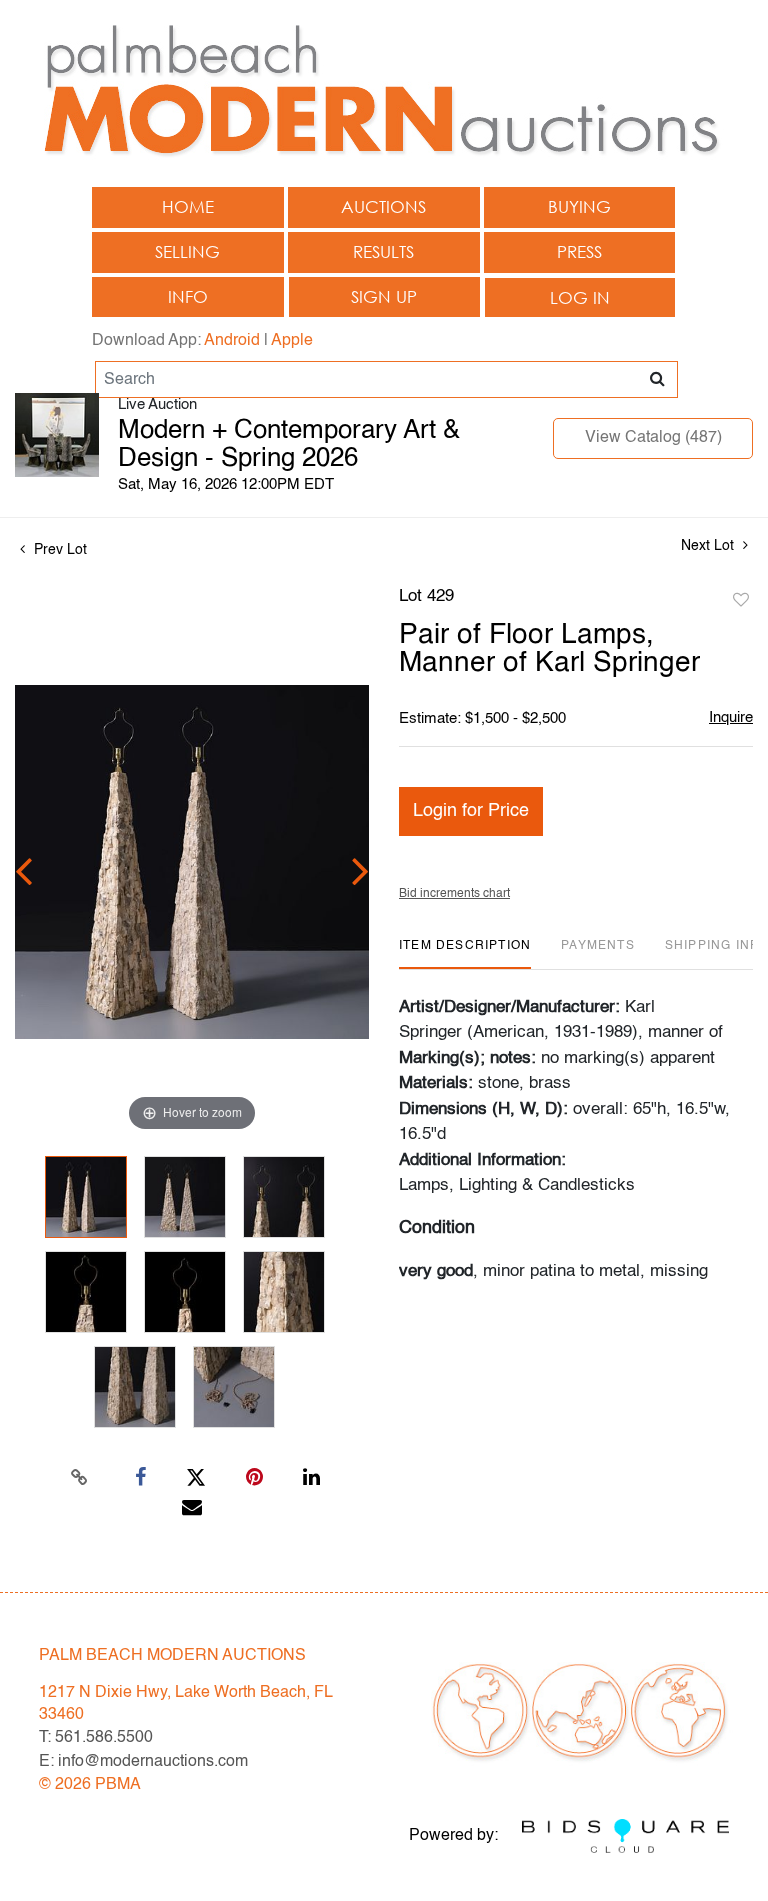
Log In (580, 297)
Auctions (383, 206)
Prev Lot (58, 550)
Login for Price (471, 811)
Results (383, 251)
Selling (187, 251)
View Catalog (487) (653, 438)
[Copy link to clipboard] (80, 1478)
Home (188, 206)
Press (579, 251)
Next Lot (709, 546)
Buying (579, 206)
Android (232, 341)
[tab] (465, 953)
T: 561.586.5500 (96, 1738)
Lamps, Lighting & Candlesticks (517, 1185)
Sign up (384, 296)
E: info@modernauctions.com (143, 1762)
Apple (292, 341)
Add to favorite (741, 601)
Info (188, 296)
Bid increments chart (454, 894)
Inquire (731, 717)
